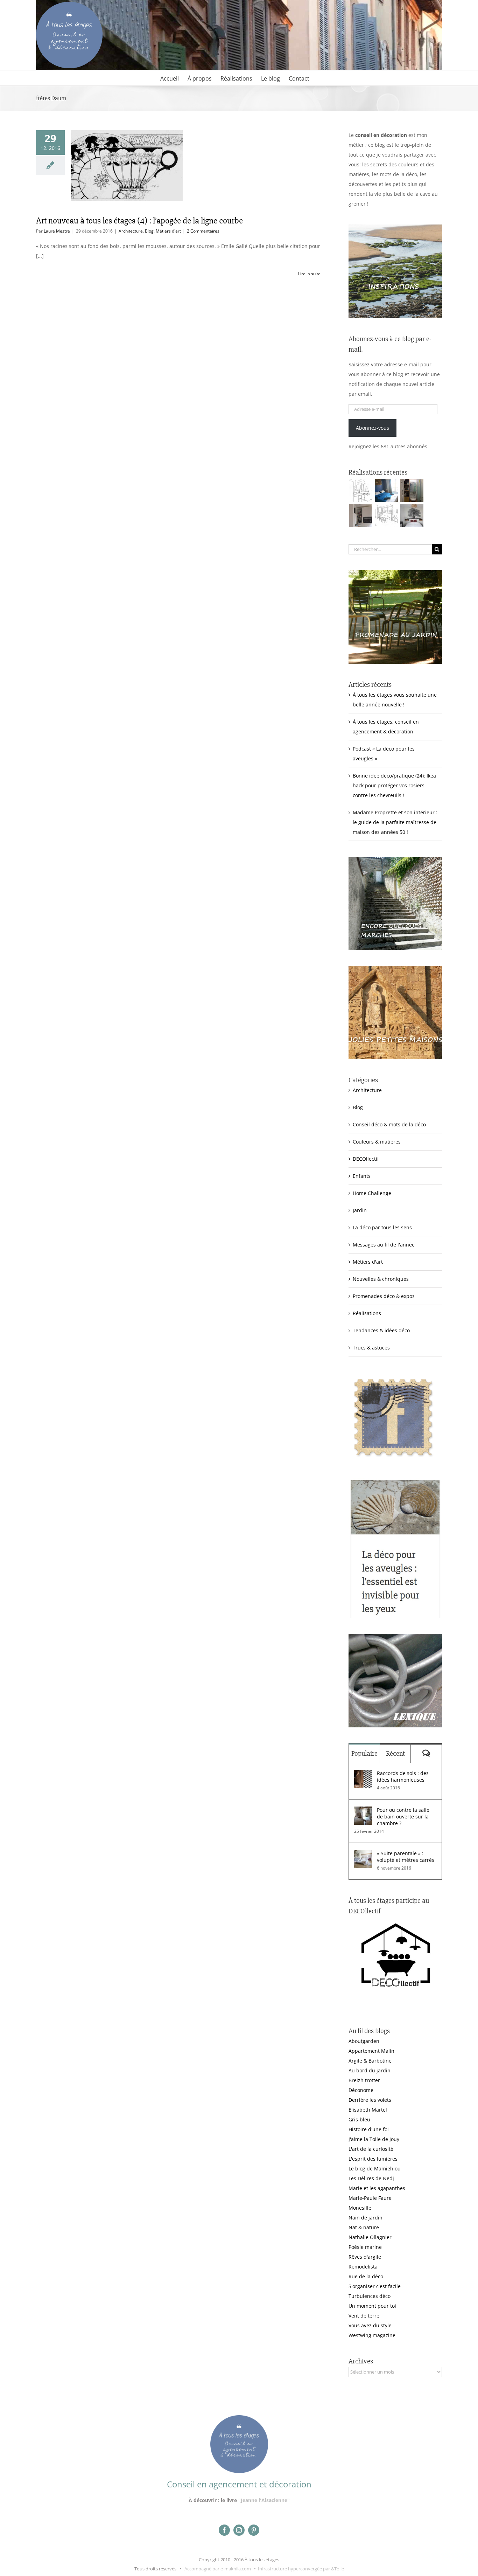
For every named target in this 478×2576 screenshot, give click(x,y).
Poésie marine (365, 2247)
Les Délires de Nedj (371, 2178)
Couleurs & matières (377, 1142)
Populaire (364, 1753)
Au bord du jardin (370, 2070)
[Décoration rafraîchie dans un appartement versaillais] (386, 490)
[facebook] (224, 2530)
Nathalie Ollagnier (370, 2237)
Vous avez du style (370, 2325)
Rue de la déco (366, 2276)
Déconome (361, 2090)
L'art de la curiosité (371, 2149)
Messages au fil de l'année (384, 1245)
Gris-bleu (359, 2119)
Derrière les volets (370, 2100)
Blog (149, 231)
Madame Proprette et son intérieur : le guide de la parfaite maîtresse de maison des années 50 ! (395, 822)
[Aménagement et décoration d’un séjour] (386, 516)
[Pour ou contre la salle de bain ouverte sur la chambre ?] (363, 1811)
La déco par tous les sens (382, 1227)
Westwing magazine (372, 2335)
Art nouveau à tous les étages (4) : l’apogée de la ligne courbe (139, 221)
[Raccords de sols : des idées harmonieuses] (363, 1774)
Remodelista (363, 2267)
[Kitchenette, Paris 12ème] (361, 516)
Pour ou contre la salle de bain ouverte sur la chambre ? (403, 1817)
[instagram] (239, 2530)
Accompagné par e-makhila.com (217, 2569)
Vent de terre (364, 2316)
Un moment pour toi (372, 2306)
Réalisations (367, 1313)
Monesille (360, 2208)
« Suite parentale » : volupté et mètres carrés (406, 1857)
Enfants (362, 1176)
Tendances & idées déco (381, 1330)
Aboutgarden (364, 2041)
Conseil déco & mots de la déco (389, 1124)
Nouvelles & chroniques (381, 1279)
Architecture (131, 231)
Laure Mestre (57, 231)
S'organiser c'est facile (375, 2286)
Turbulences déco (370, 2296)
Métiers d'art (168, 231)
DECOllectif (366, 1159)
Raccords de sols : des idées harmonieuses (403, 1776)
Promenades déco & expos (384, 1296)
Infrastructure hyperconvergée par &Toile (301, 2569)
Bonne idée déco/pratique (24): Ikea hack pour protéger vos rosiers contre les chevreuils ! (394, 785)
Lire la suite (309, 274)
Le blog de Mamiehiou (375, 2168)
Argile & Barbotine (370, 2061)
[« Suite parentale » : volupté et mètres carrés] (363, 1855)
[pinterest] (254, 2530)
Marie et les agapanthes (377, 2188)
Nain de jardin (365, 2218)
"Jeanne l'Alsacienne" (264, 2500)
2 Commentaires (203, 231)
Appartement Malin (371, 2051)
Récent (395, 1753)
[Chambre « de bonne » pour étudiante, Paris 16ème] (361, 490)
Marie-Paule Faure (370, 2198)
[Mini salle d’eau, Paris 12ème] (412, 490)
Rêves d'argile (365, 2257)
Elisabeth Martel (368, 2110)
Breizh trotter (364, 2080)
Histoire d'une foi (369, 2129)
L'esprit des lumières (373, 2159)
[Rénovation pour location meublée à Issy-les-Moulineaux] (412, 516)
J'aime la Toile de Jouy (374, 2139)
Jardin (360, 1210)
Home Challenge (372, 1193)
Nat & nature (364, 2227)
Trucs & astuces (371, 1348)
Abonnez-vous (372, 428)
